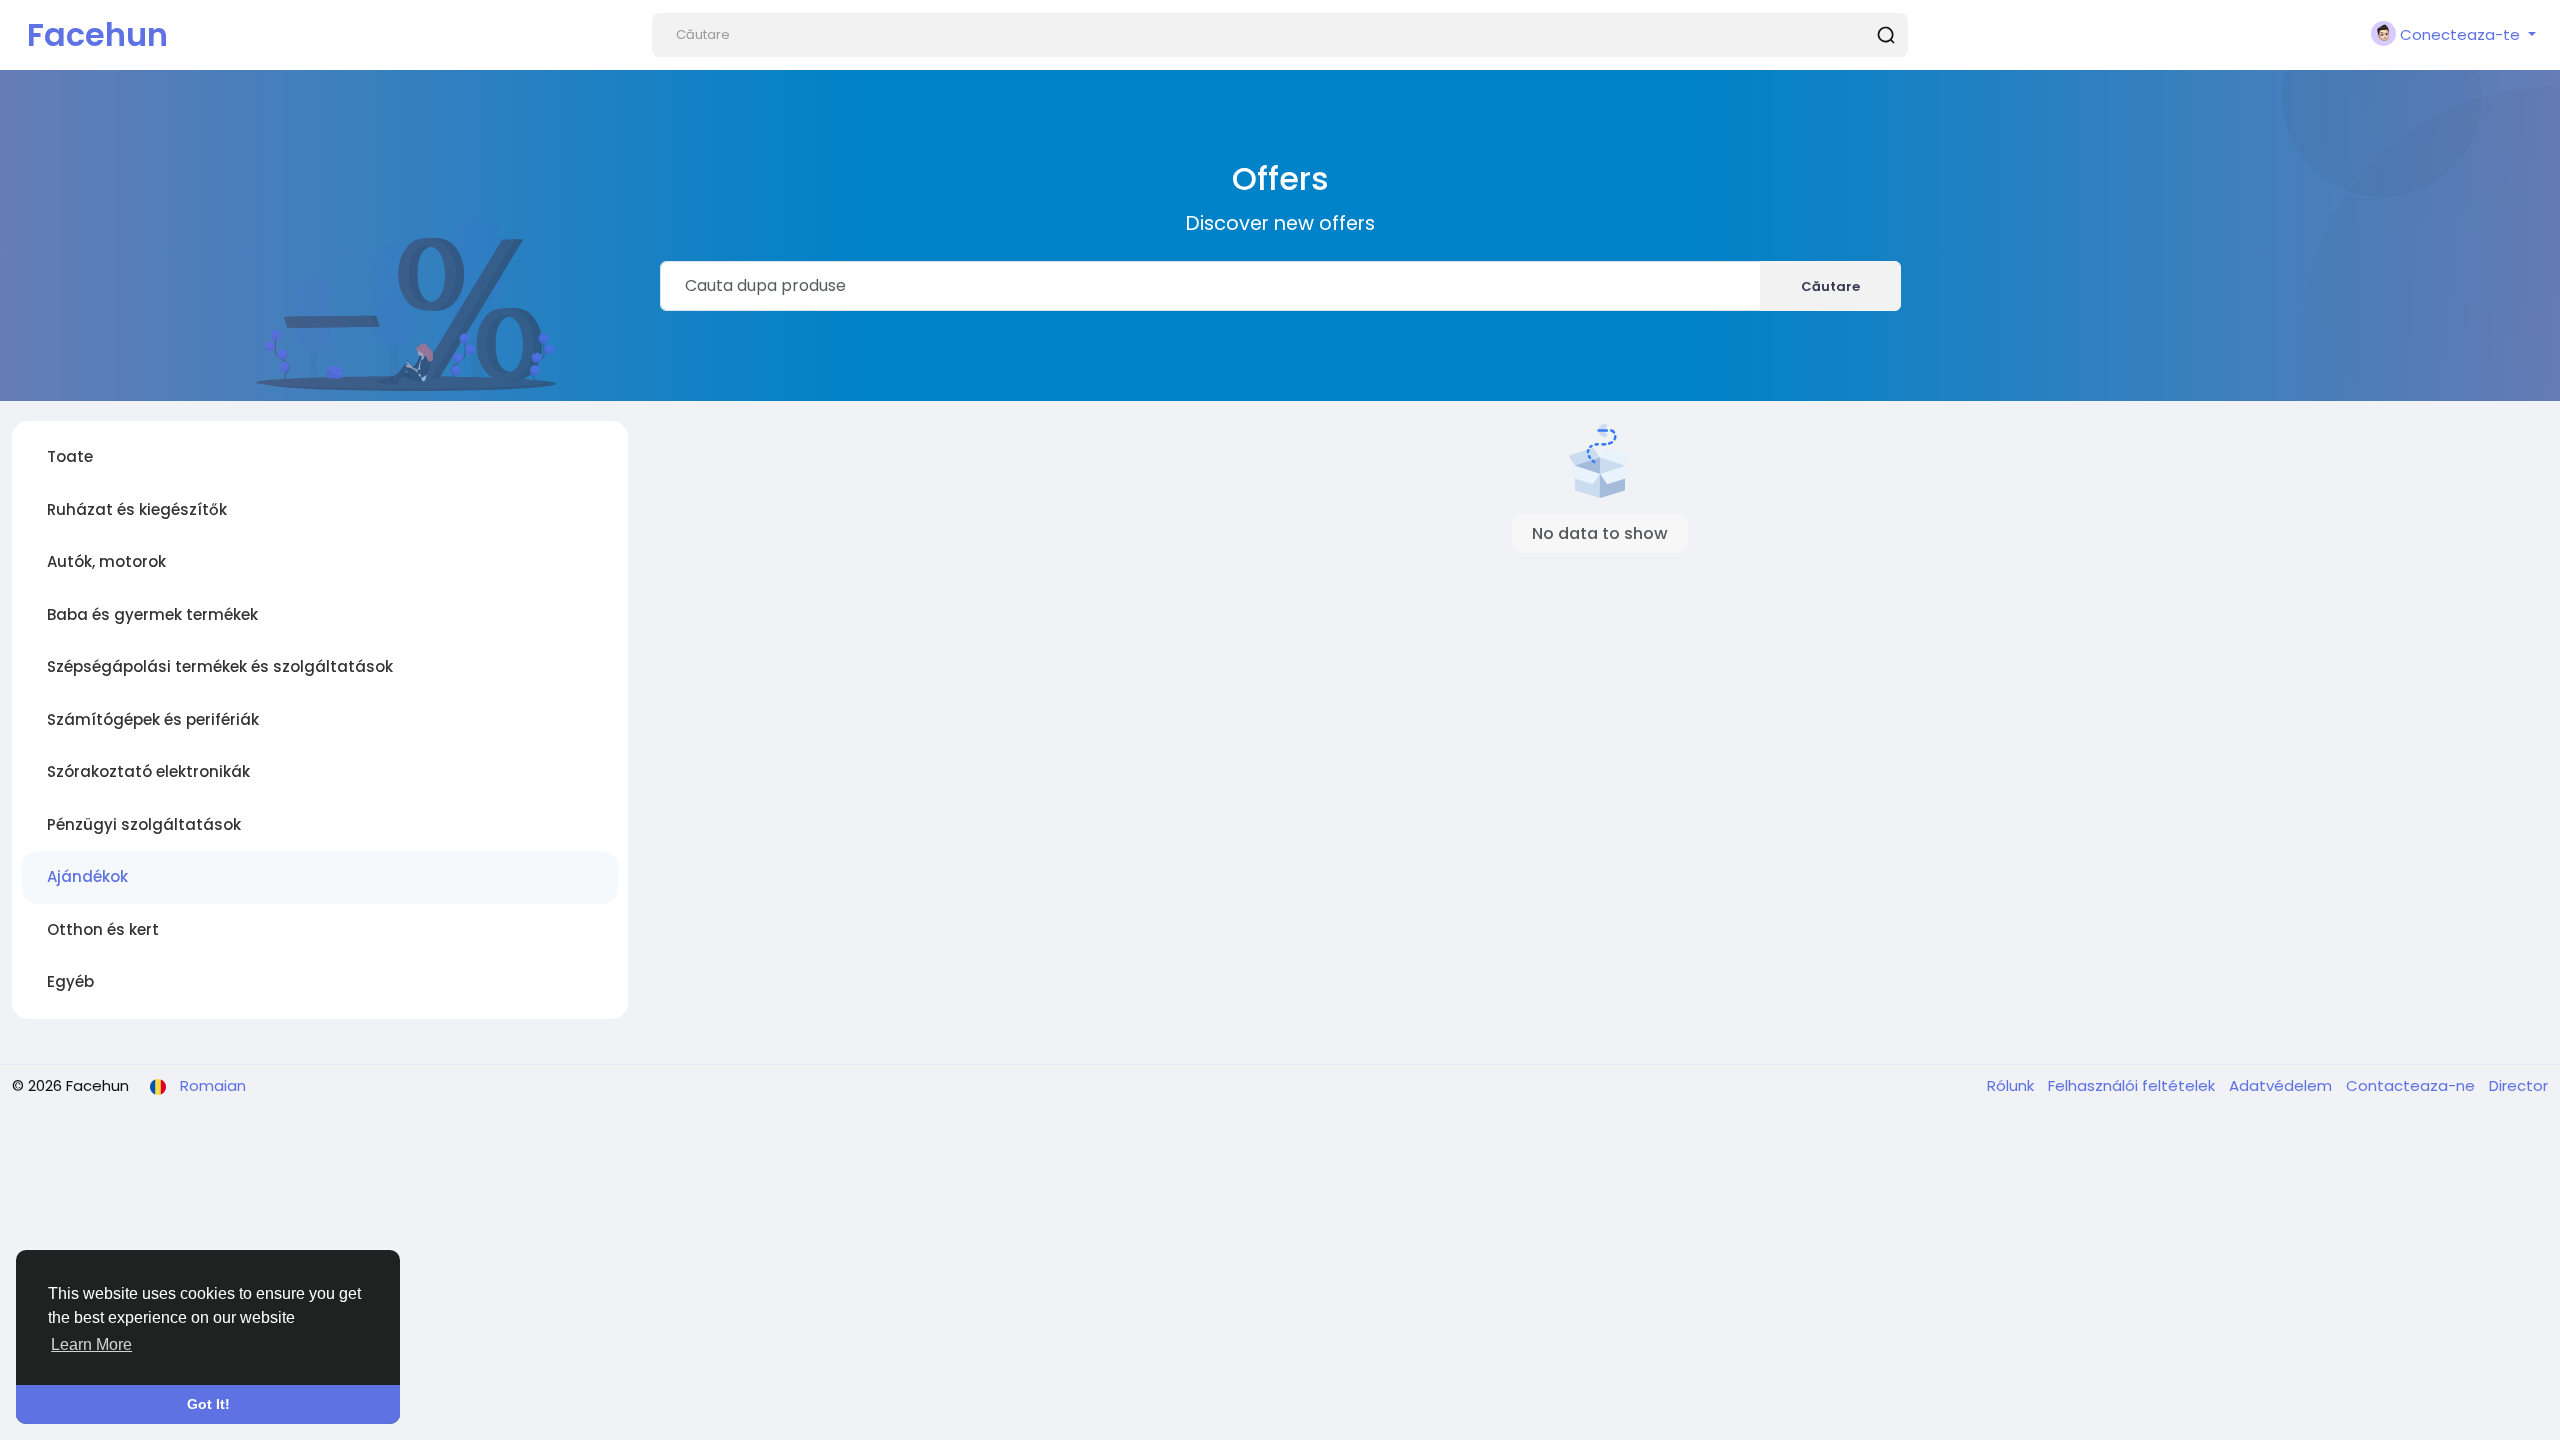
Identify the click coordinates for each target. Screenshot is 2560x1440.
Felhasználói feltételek (2133, 1085)
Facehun (97, 34)
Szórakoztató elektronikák (148, 771)
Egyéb (70, 981)
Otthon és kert (103, 929)
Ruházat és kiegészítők (137, 509)
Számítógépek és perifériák (153, 719)
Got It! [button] (208, 1404)
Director (2518, 1085)
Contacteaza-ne (2412, 1085)
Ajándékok (87, 876)
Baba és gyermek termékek (152, 614)
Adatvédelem (2282, 1085)
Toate (70, 456)
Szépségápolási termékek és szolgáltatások (220, 666)
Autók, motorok (106, 561)
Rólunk (2012, 1085)
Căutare (1830, 286)
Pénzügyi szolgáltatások (144, 824)
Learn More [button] (91, 1344)
